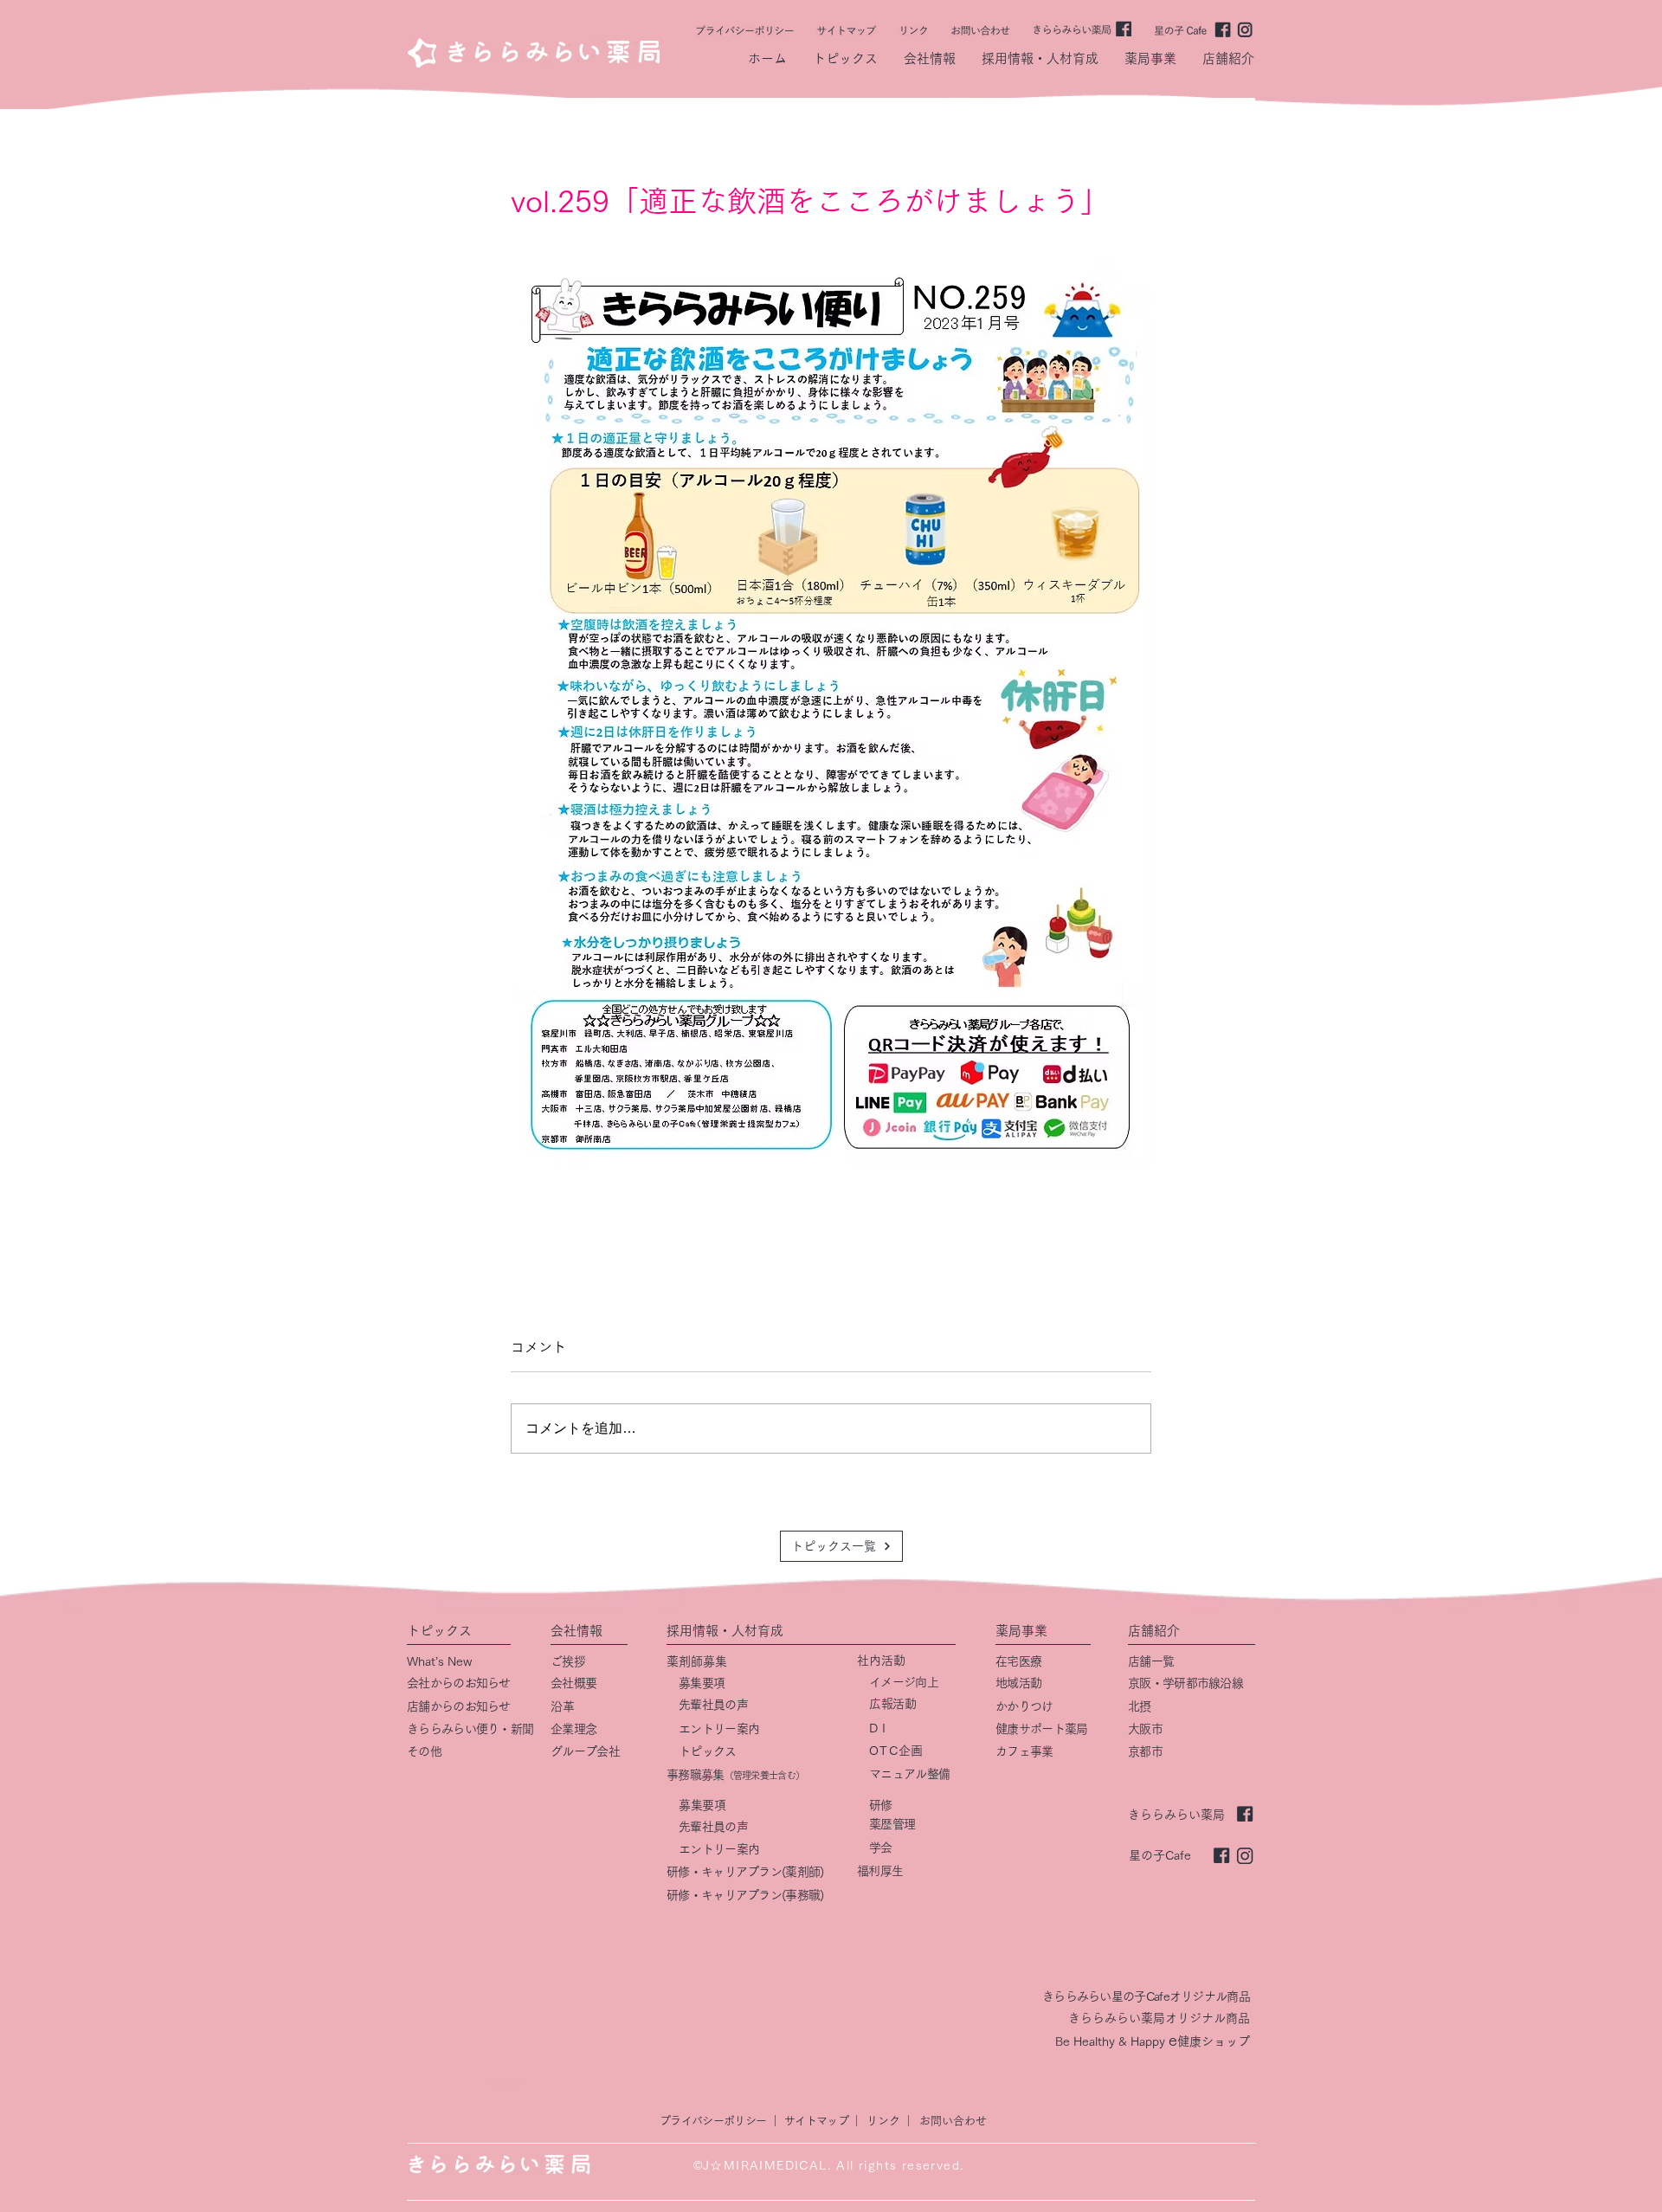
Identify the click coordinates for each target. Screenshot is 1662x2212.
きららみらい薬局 (1176, 1815)
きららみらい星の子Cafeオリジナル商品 (1146, 1996)
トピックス (439, 1631)
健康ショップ (1214, 2041)
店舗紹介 (1154, 1631)
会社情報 (577, 1631)
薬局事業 (1021, 1631)
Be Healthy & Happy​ (1112, 2041)
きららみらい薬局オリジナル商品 (1159, 2018)
